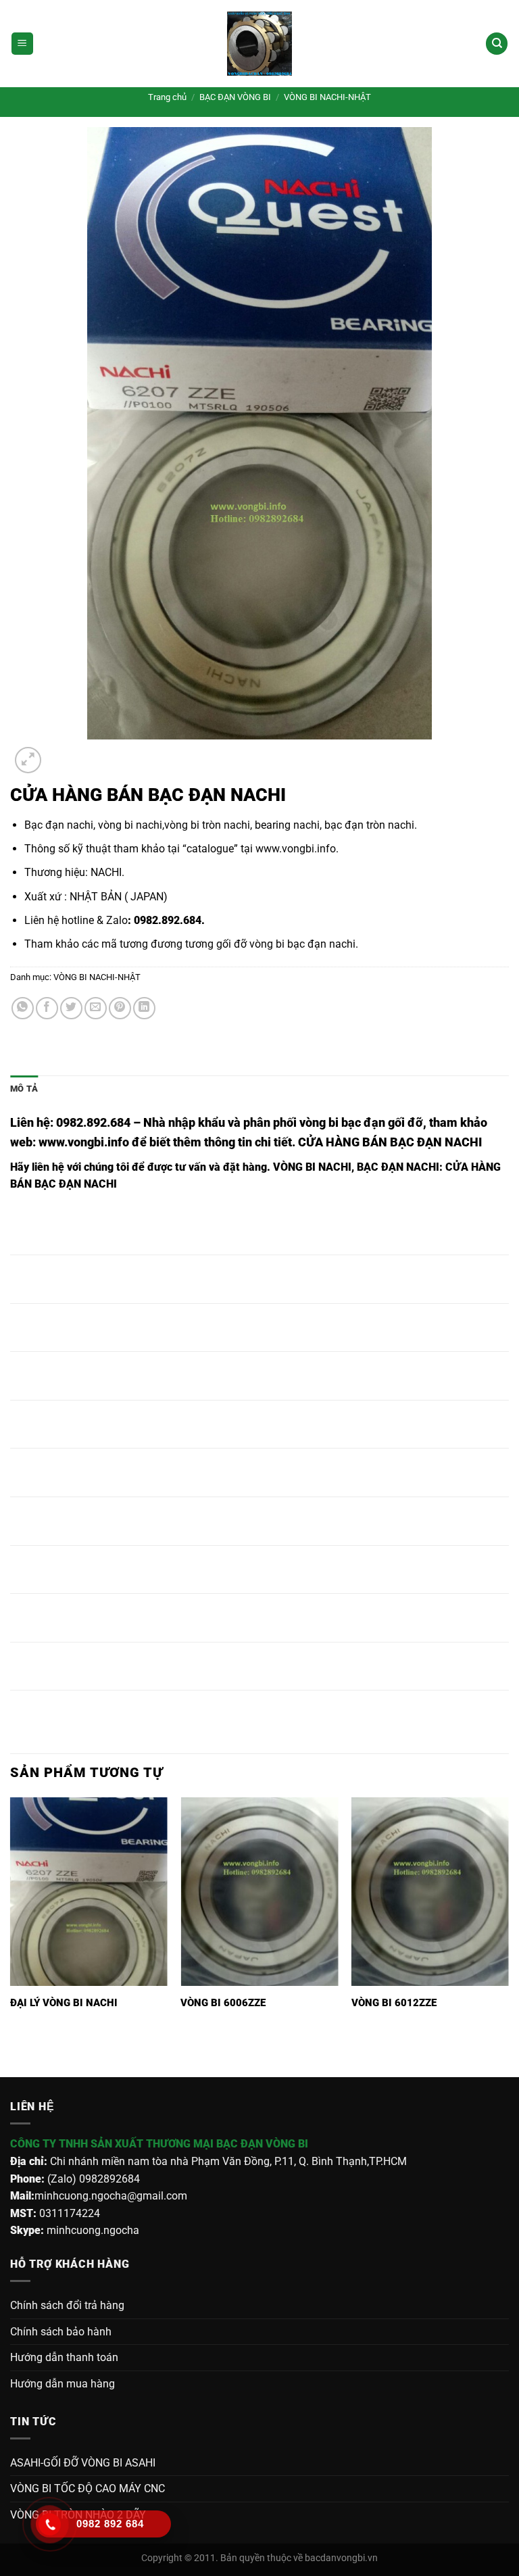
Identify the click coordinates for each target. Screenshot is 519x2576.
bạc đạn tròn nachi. (371, 825)
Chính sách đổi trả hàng (67, 2305)
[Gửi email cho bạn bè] (96, 1008)
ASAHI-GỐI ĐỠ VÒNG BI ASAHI (83, 2463)
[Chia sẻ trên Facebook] (47, 1008)
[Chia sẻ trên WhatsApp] (23, 1008)
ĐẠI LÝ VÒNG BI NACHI (64, 2003)
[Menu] (22, 44)
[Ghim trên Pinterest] (120, 1008)
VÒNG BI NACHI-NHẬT (327, 97)
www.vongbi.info (296, 849)
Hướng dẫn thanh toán (64, 2357)
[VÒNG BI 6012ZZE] (430, 1892)
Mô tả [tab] (24, 1089)
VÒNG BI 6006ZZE (223, 2003)
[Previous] (17, 2054)
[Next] (60, 753)
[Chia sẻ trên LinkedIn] (144, 1008)
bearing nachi (287, 825)
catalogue (210, 849)
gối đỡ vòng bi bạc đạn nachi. (287, 944)
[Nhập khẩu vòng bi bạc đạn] (259, 44)
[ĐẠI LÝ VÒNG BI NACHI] (89, 1892)
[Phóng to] (28, 760)
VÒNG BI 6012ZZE (394, 2003)
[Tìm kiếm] (497, 44)
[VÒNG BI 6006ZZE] (259, 1892)
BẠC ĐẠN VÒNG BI (235, 97)
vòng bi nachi (130, 825)
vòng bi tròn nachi (207, 825)
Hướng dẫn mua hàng (63, 2384)
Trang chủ (167, 97)
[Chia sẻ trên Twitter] (71, 1008)
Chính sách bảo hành (61, 2332)
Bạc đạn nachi (59, 825)
